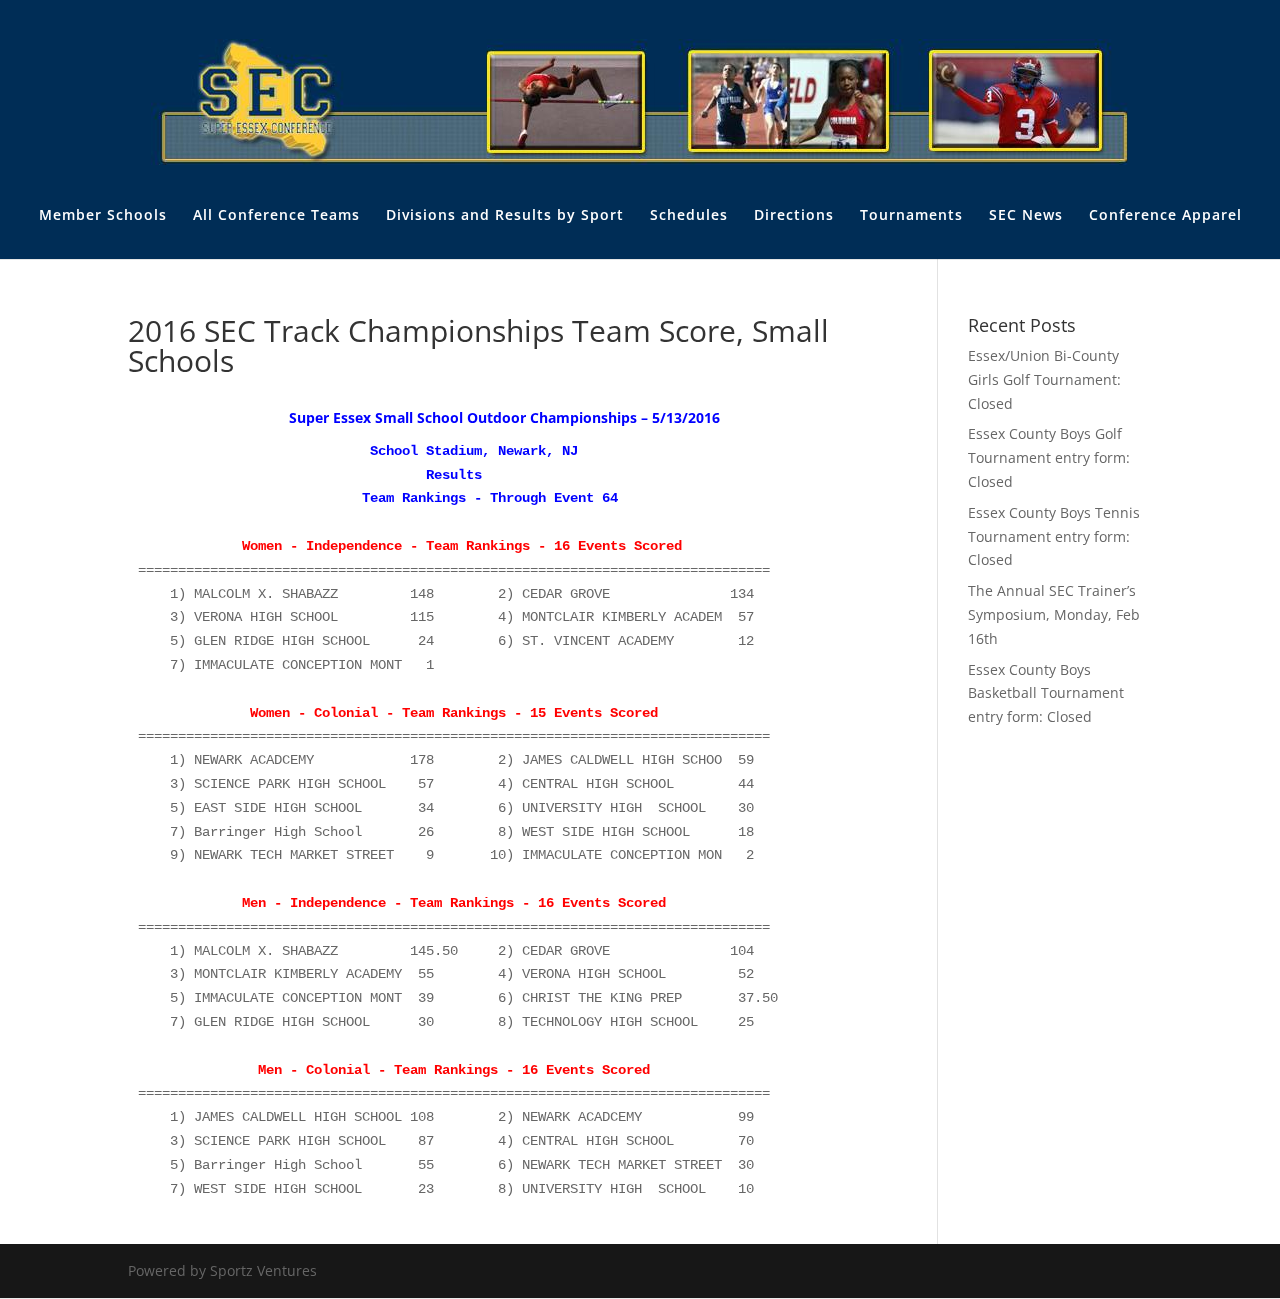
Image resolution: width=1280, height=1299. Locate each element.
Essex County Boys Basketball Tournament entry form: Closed (1046, 693)
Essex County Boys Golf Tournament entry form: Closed (1049, 457)
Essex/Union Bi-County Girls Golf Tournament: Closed (1044, 379)
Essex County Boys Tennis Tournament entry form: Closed (1054, 536)
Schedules (689, 216)
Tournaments (911, 216)
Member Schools (103, 216)
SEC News (1026, 216)
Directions (794, 216)
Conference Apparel (1165, 216)
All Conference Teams (276, 216)
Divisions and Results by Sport (505, 216)
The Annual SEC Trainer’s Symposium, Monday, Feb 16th (1054, 614)
